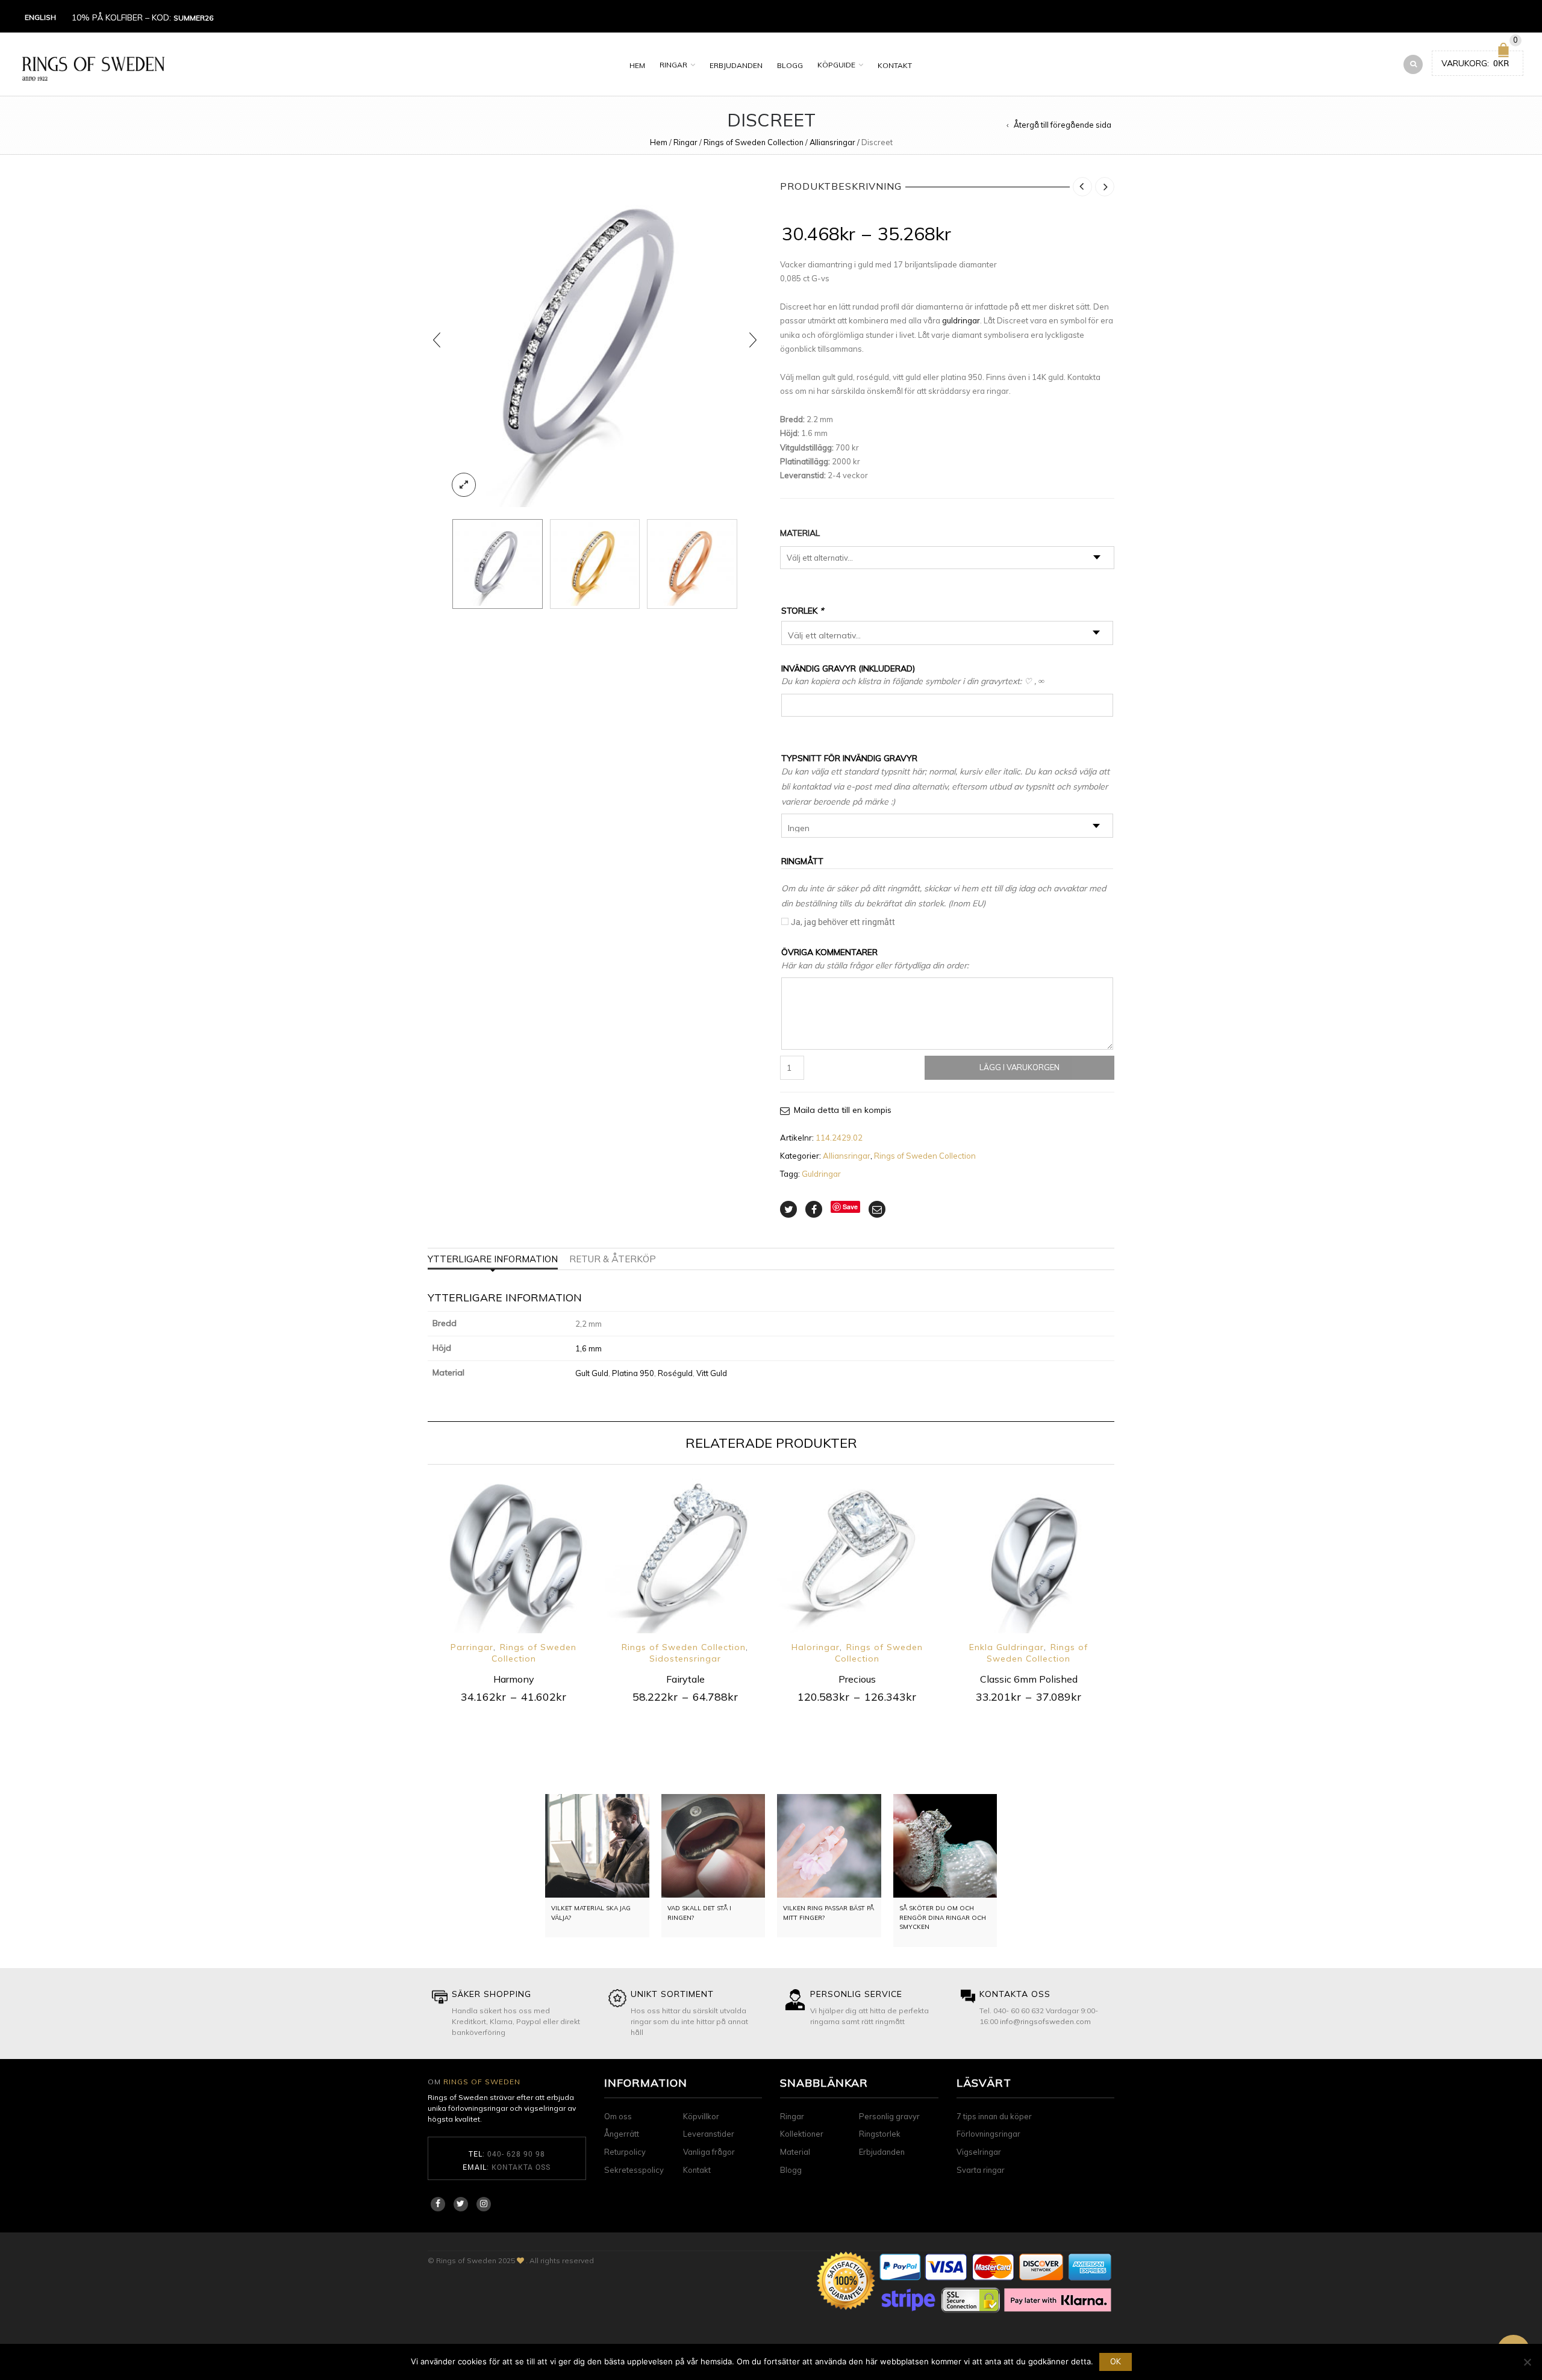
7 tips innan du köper (994, 2116)
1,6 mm (588, 1348)
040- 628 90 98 (516, 2154)
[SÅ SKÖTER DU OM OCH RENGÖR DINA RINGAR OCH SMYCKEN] (945, 1846)
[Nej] (1527, 2362)
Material (800, 533)
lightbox (464, 485)
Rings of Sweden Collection (754, 142)
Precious (857, 1679)
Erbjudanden (736, 65)
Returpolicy (625, 2152)
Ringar (673, 65)
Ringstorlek (880, 2134)
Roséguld (675, 1373)
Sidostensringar (685, 1659)
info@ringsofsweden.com (1045, 2021)
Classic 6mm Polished (1029, 1679)
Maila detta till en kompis (843, 1110)
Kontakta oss (521, 2167)
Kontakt (895, 65)
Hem (637, 65)
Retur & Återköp (613, 1259)
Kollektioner (802, 2134)
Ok (1116, 2361)
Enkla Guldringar (1007, 1647)
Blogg (790, 65)
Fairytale (685, 1679)
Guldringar (821, 1174)
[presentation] (437, 340)
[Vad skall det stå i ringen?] (713, 1846)
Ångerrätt (622, 2134)
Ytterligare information (493, 1259)
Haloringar (816, 1647)
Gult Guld (592, 1373)
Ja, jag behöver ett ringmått (843, 922)
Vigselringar (979, 2152)
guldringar (961, 320)
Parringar (472, 1647)
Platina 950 (633, 1373)
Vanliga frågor (709, 2152)
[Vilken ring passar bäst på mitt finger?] (829, 1846)
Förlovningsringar (988, 2134)
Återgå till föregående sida (1063, 125)
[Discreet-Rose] (692, 564)
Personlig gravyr (889, 2116)
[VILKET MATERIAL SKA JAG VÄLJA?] (597, 1846)
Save (850, 1207)
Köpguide (836, 65)
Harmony (514, 1679)
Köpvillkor (701, 2116)
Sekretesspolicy (634, 2170)
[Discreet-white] (595, 340)
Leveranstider (709, 2134)
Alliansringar (832, 142)
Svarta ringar (981, 2170)
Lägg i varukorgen (1019, 1067)
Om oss (618, 2116)
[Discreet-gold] (595, 564)
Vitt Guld (712, 1373)
